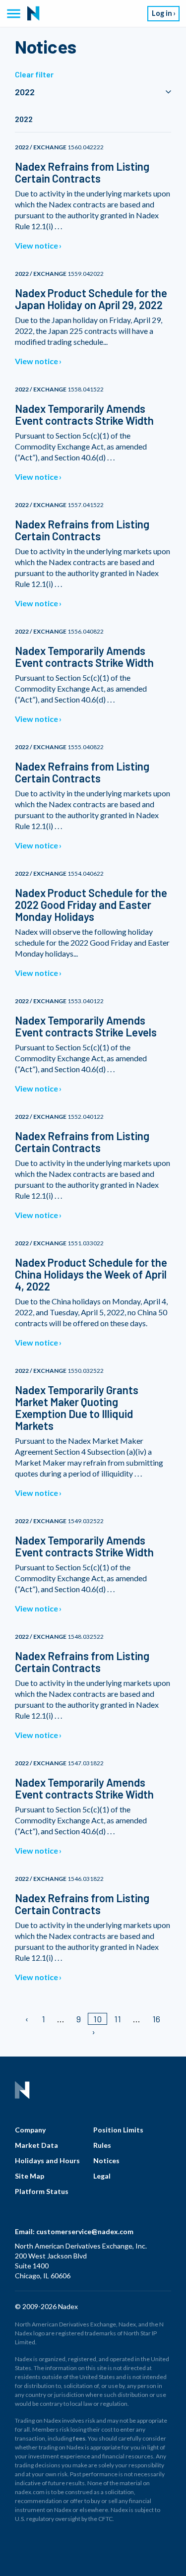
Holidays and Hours (47, 2160)
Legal (102, 2176)
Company (30, 2130)
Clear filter (34, 74)
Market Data (36, 2145)
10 (97, 2019)
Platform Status (42, 2191)
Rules (102, 2145)
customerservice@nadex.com (85, 2231)
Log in (162, 13)
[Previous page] (28, 2019)
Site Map (30, 2176)
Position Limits (118, 2130)
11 (118, 2019)
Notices (106, 2160)
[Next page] (93, 2032)
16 (156, 2019)
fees (79, 2438)
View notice (36, 245)
